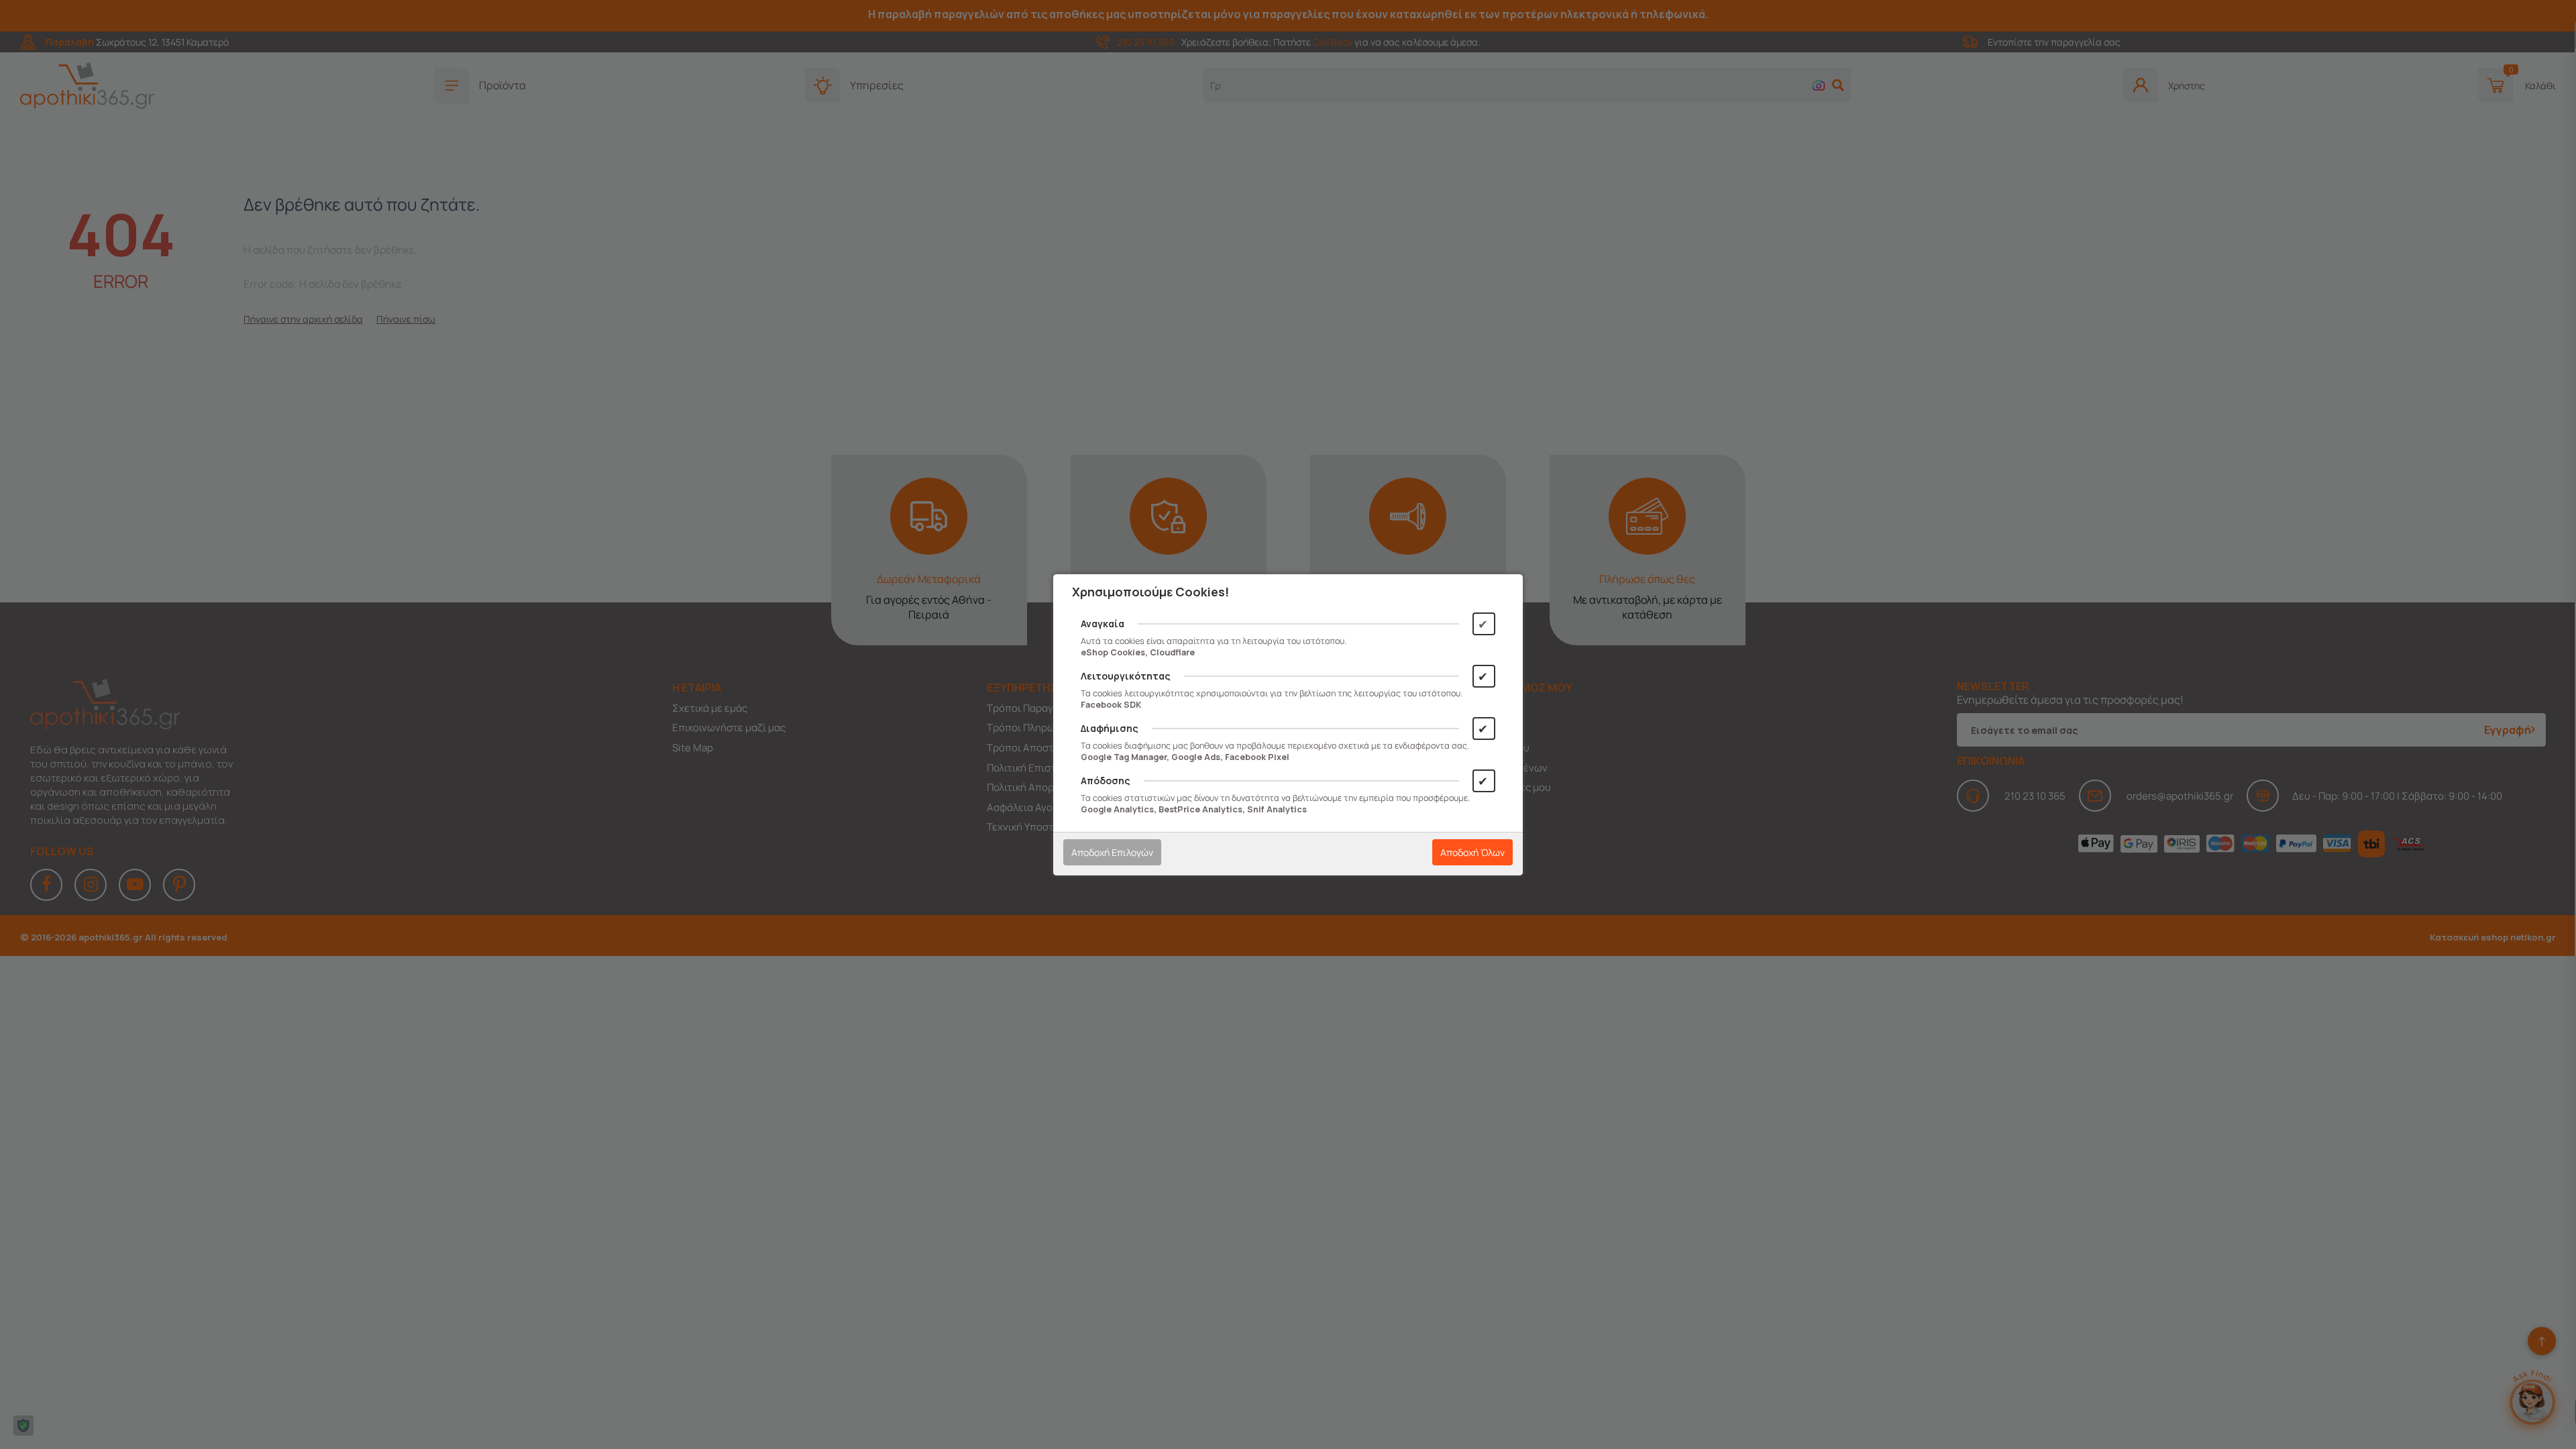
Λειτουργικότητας (1126, 676)
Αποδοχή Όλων (1472, 852)
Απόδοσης (1106, 781)
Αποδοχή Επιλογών (1112, 852)
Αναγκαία (1103, 624)
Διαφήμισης (1110, 728)
